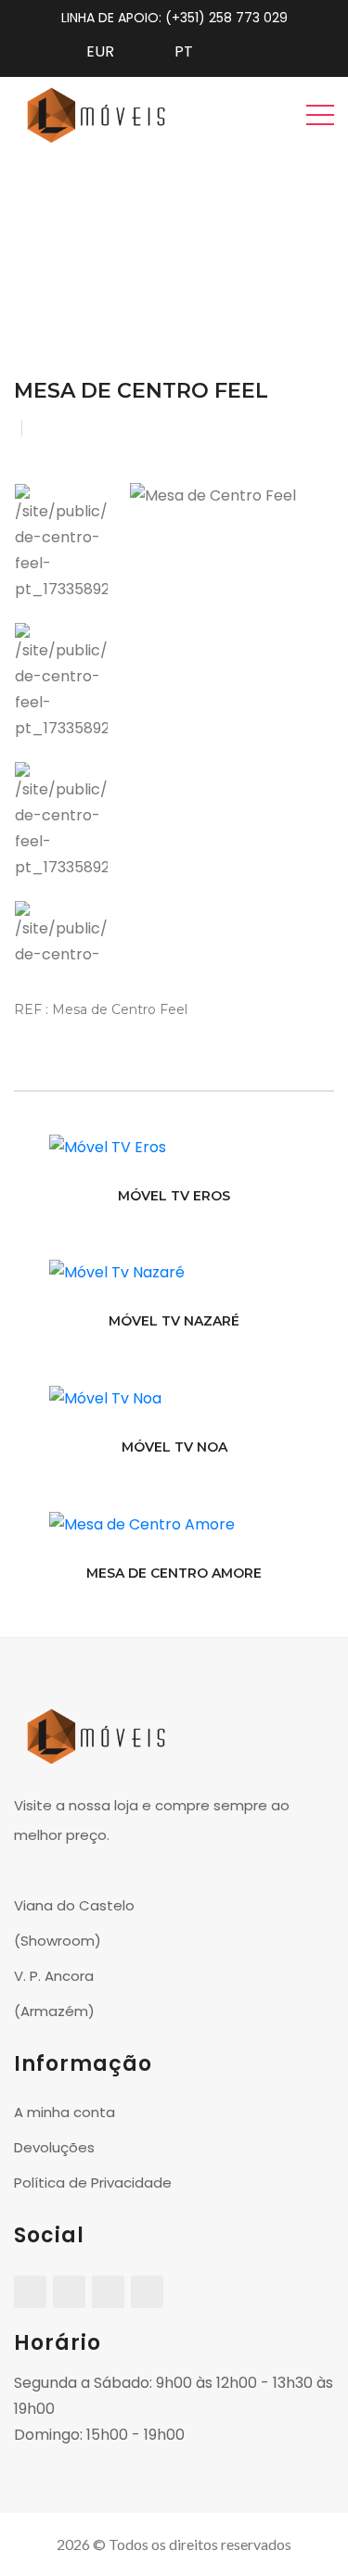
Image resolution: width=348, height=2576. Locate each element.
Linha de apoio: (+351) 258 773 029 (174, 18)
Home (111, 228)
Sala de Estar (198, 228)
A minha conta (64, 2112)
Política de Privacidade (93, 2183)
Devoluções (54, 2147)
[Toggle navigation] (320, 114)
